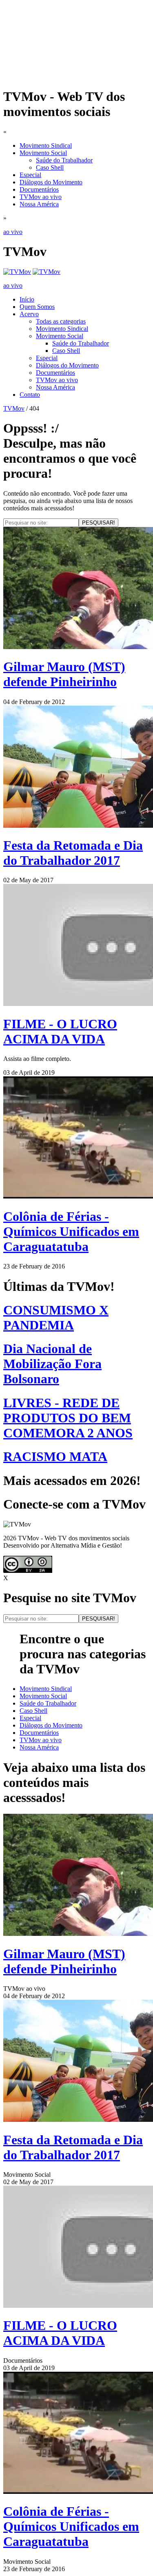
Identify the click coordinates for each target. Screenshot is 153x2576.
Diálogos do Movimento (51, 182)
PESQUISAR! (99, 523)
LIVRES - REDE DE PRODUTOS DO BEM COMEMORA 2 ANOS (68, 1418)
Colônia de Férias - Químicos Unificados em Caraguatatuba (71, 1231)
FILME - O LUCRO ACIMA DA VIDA (60, 1031)
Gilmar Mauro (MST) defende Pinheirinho (64, 674)
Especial (30, 175)
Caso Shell (50, 167)
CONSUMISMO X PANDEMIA (56, 1318)
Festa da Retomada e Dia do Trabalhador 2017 (73, 853)
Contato (30, 395)
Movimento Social (43, 153)
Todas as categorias (61, 321)
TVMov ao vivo (41, 197)
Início (27, 299)
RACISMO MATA (55, 1456)
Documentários (39, 189)
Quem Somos (37, 307)
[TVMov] (17, 272)
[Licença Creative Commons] (28, 1571)
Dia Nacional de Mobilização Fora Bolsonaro (52, 1364)
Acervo (29, 314)
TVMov (14, 408)
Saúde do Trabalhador (64, 160)
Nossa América (39, 204)
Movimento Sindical (46, 145)
